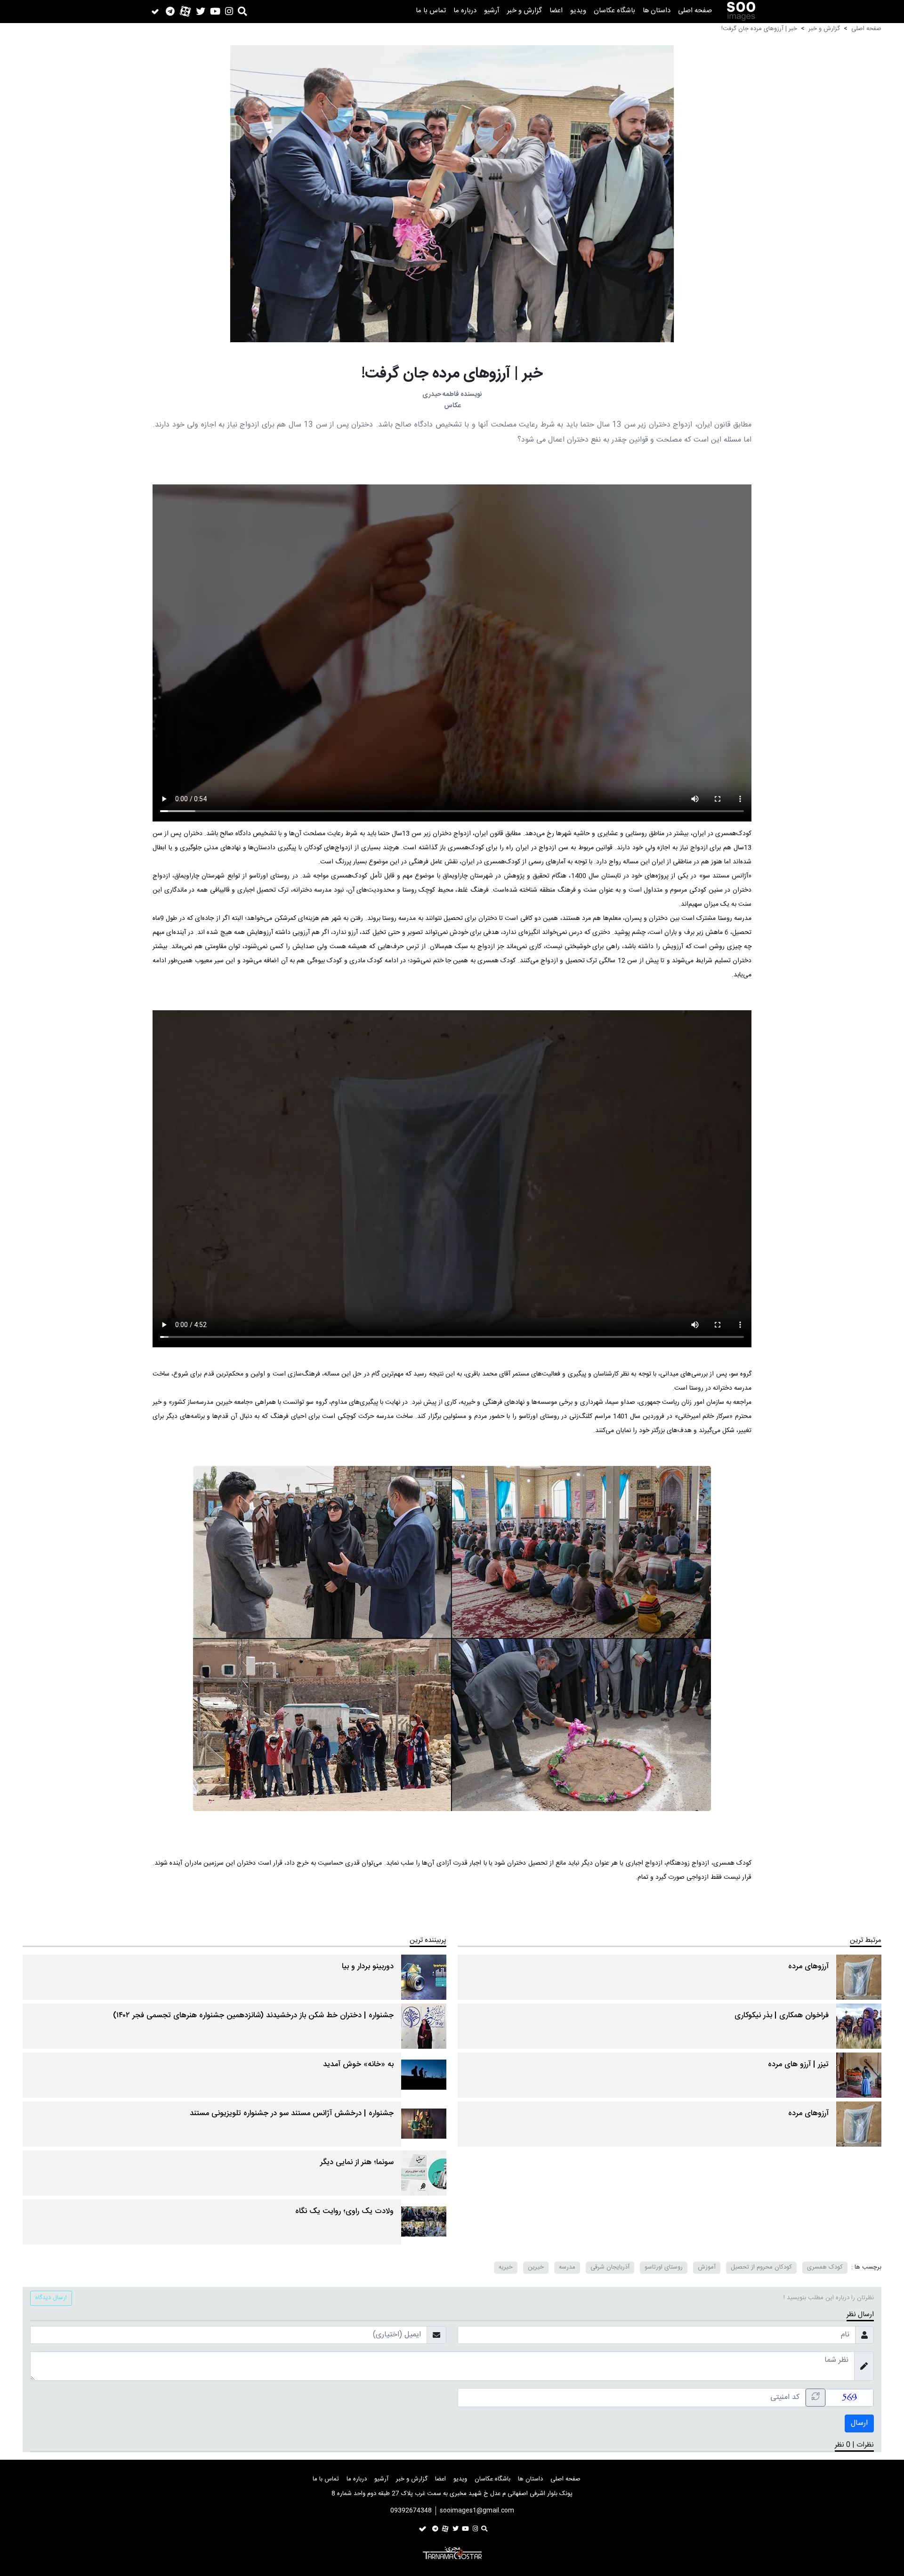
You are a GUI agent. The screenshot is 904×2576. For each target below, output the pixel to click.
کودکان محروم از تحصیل (761, 2267)
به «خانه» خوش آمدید (358, 2065)
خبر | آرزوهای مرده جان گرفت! (759, 29)
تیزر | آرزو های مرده (798, 2065)
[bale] (155, 12)
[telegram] (170, 11)
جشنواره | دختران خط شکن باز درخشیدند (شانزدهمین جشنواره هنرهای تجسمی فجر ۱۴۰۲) (253, 2016)
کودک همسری (825, 2267)
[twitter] (201, 11)
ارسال (859, 2423)
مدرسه (567, 2267)
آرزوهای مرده (808, 1967)
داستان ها (657, 11)
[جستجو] (242, 11)
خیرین (536, 2267)
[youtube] (215, 11)
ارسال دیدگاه (51, 2298)
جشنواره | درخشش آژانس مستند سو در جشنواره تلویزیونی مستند (292, 2113)
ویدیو (578, 11)
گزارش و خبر (525, 11)
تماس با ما (431, 11)
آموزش (707, 2267)
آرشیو (492, 11)
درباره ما (465, 11)
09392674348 (411, 2511)
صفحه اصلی (695, 11)
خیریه (506, 2267)
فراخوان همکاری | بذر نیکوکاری (782, 2016)
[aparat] (185, 12)
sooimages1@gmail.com (477, 2511)
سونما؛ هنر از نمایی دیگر (357, 2162)
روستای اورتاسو (664, 2267)
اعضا (556, 11)
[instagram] (229, 11)
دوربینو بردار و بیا (368, 1967)
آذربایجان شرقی (610, 2267)
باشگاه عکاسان (614, 11)
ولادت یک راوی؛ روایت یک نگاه (344, 2211)
